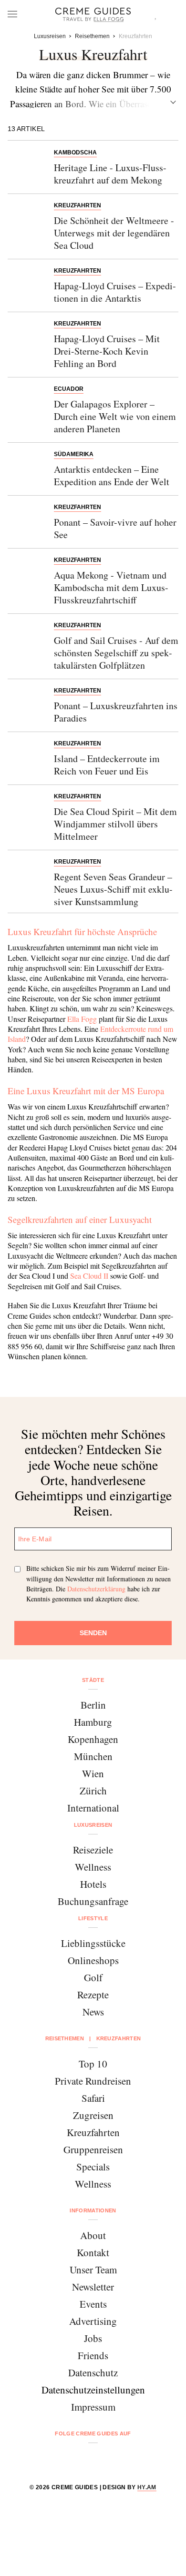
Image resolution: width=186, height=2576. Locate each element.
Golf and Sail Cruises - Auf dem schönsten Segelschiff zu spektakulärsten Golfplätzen (116, 653)
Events (93, 2304)
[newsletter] (129, 2459)
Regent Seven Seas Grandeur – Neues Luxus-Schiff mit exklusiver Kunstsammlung (113, 889)
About (93, 2235)
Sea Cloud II (89, 1276)
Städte (93, 1680)
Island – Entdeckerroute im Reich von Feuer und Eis (107, 765)
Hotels (93, 1884)
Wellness (93, 1867)
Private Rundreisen (93, 2081)
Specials (93, 2167)
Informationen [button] (93, 2210)
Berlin (93, 1705)
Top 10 (93, 2064)
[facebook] (57, 2459)
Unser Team (93, 2270)
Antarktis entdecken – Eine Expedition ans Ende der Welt (112, 475)
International (93, 1808)
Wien (93, 1773)
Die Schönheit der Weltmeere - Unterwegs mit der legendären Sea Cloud (114, 233)
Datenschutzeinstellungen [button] (93, 2390)
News (93, 2012)
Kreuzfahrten (93, 2132)
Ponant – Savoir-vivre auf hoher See (115, 528)
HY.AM (147, 2487)
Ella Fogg (82, 1019)
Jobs (93, 2338)
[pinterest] (105, 2459)
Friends (93, 2355)
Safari (93, 2098)
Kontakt (93, 2252)
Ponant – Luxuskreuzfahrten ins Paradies (116, 712)
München (93, 1756)
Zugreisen (93, 2115)
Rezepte (93, 1995)
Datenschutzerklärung (96, 1589)
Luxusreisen (93, 1825)
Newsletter (93, 2287)
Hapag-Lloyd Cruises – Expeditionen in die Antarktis (115, 292)
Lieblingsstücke (93, 1943)
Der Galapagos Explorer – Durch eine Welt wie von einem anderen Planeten (115, 416)
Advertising (93, 2321)
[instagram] (81, 2459)
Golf (93, 1977)
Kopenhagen (93, 1739)
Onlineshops (93, 1960)
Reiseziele (93, 1850)
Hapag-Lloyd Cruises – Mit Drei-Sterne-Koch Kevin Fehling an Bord (107, 351)
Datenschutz (93, 2372)
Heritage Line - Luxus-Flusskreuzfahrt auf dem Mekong (110, 174)
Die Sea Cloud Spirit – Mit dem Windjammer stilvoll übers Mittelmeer (115, 824)
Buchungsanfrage (93, 1901)
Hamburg (93, 1722)
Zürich (93, 1791)
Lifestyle (93, 1918)
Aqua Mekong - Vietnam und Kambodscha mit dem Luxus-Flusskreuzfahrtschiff (111, 587)
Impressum (93, 2407)
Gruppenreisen (93, 2149)
